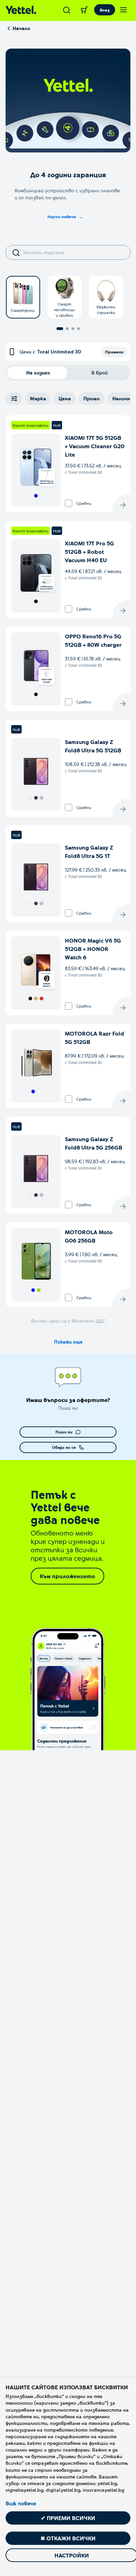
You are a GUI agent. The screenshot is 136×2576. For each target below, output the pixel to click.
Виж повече (21, 2503)
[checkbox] (69, 503)
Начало (21, 28)
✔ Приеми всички (68, 2518)
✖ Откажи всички (68, 2538)
